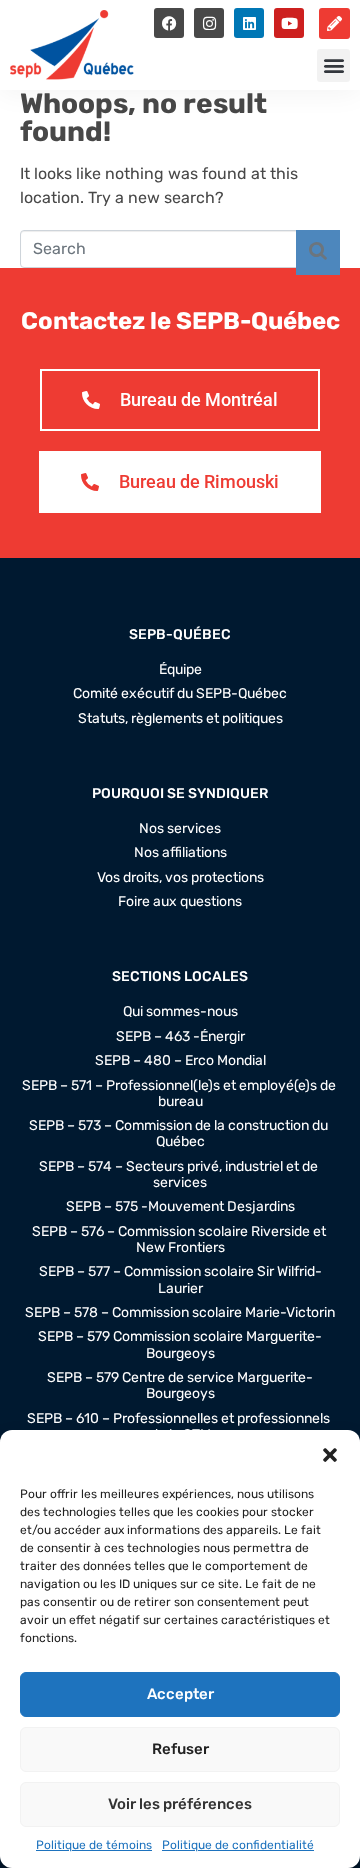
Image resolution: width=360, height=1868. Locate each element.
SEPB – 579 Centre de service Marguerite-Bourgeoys (180, 1386)
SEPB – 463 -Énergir (180, 1037)
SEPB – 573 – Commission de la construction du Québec (180, 1134)
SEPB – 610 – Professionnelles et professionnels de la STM (180, 1427)
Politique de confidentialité (238, 1845)
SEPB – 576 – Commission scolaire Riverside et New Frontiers (180, 1240)
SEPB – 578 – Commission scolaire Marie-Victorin (180, 1313)
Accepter (180, 1694)
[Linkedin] (249, 23)
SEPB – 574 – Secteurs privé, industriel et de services (180, 1175)
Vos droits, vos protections (180, 878)
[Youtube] (289, 23)
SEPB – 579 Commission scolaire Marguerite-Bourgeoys (180, 1345)
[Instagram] (209, 23)
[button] (330, 1455)
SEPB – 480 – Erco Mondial (180, 1061)
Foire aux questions (180, 902)
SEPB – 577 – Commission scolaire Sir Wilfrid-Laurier (180, 1280)
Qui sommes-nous (180, 1012)
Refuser (180, 1749)
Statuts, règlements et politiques (180, 719)
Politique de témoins (94, 1845)
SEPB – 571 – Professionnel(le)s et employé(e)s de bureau (180, 1094)
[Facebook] (169, 23)
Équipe (180, 670)
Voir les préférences (180, 1804)
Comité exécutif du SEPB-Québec (180, 694)
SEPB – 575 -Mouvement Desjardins (180, 1207)
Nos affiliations (180, 853)
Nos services (180, 829)
